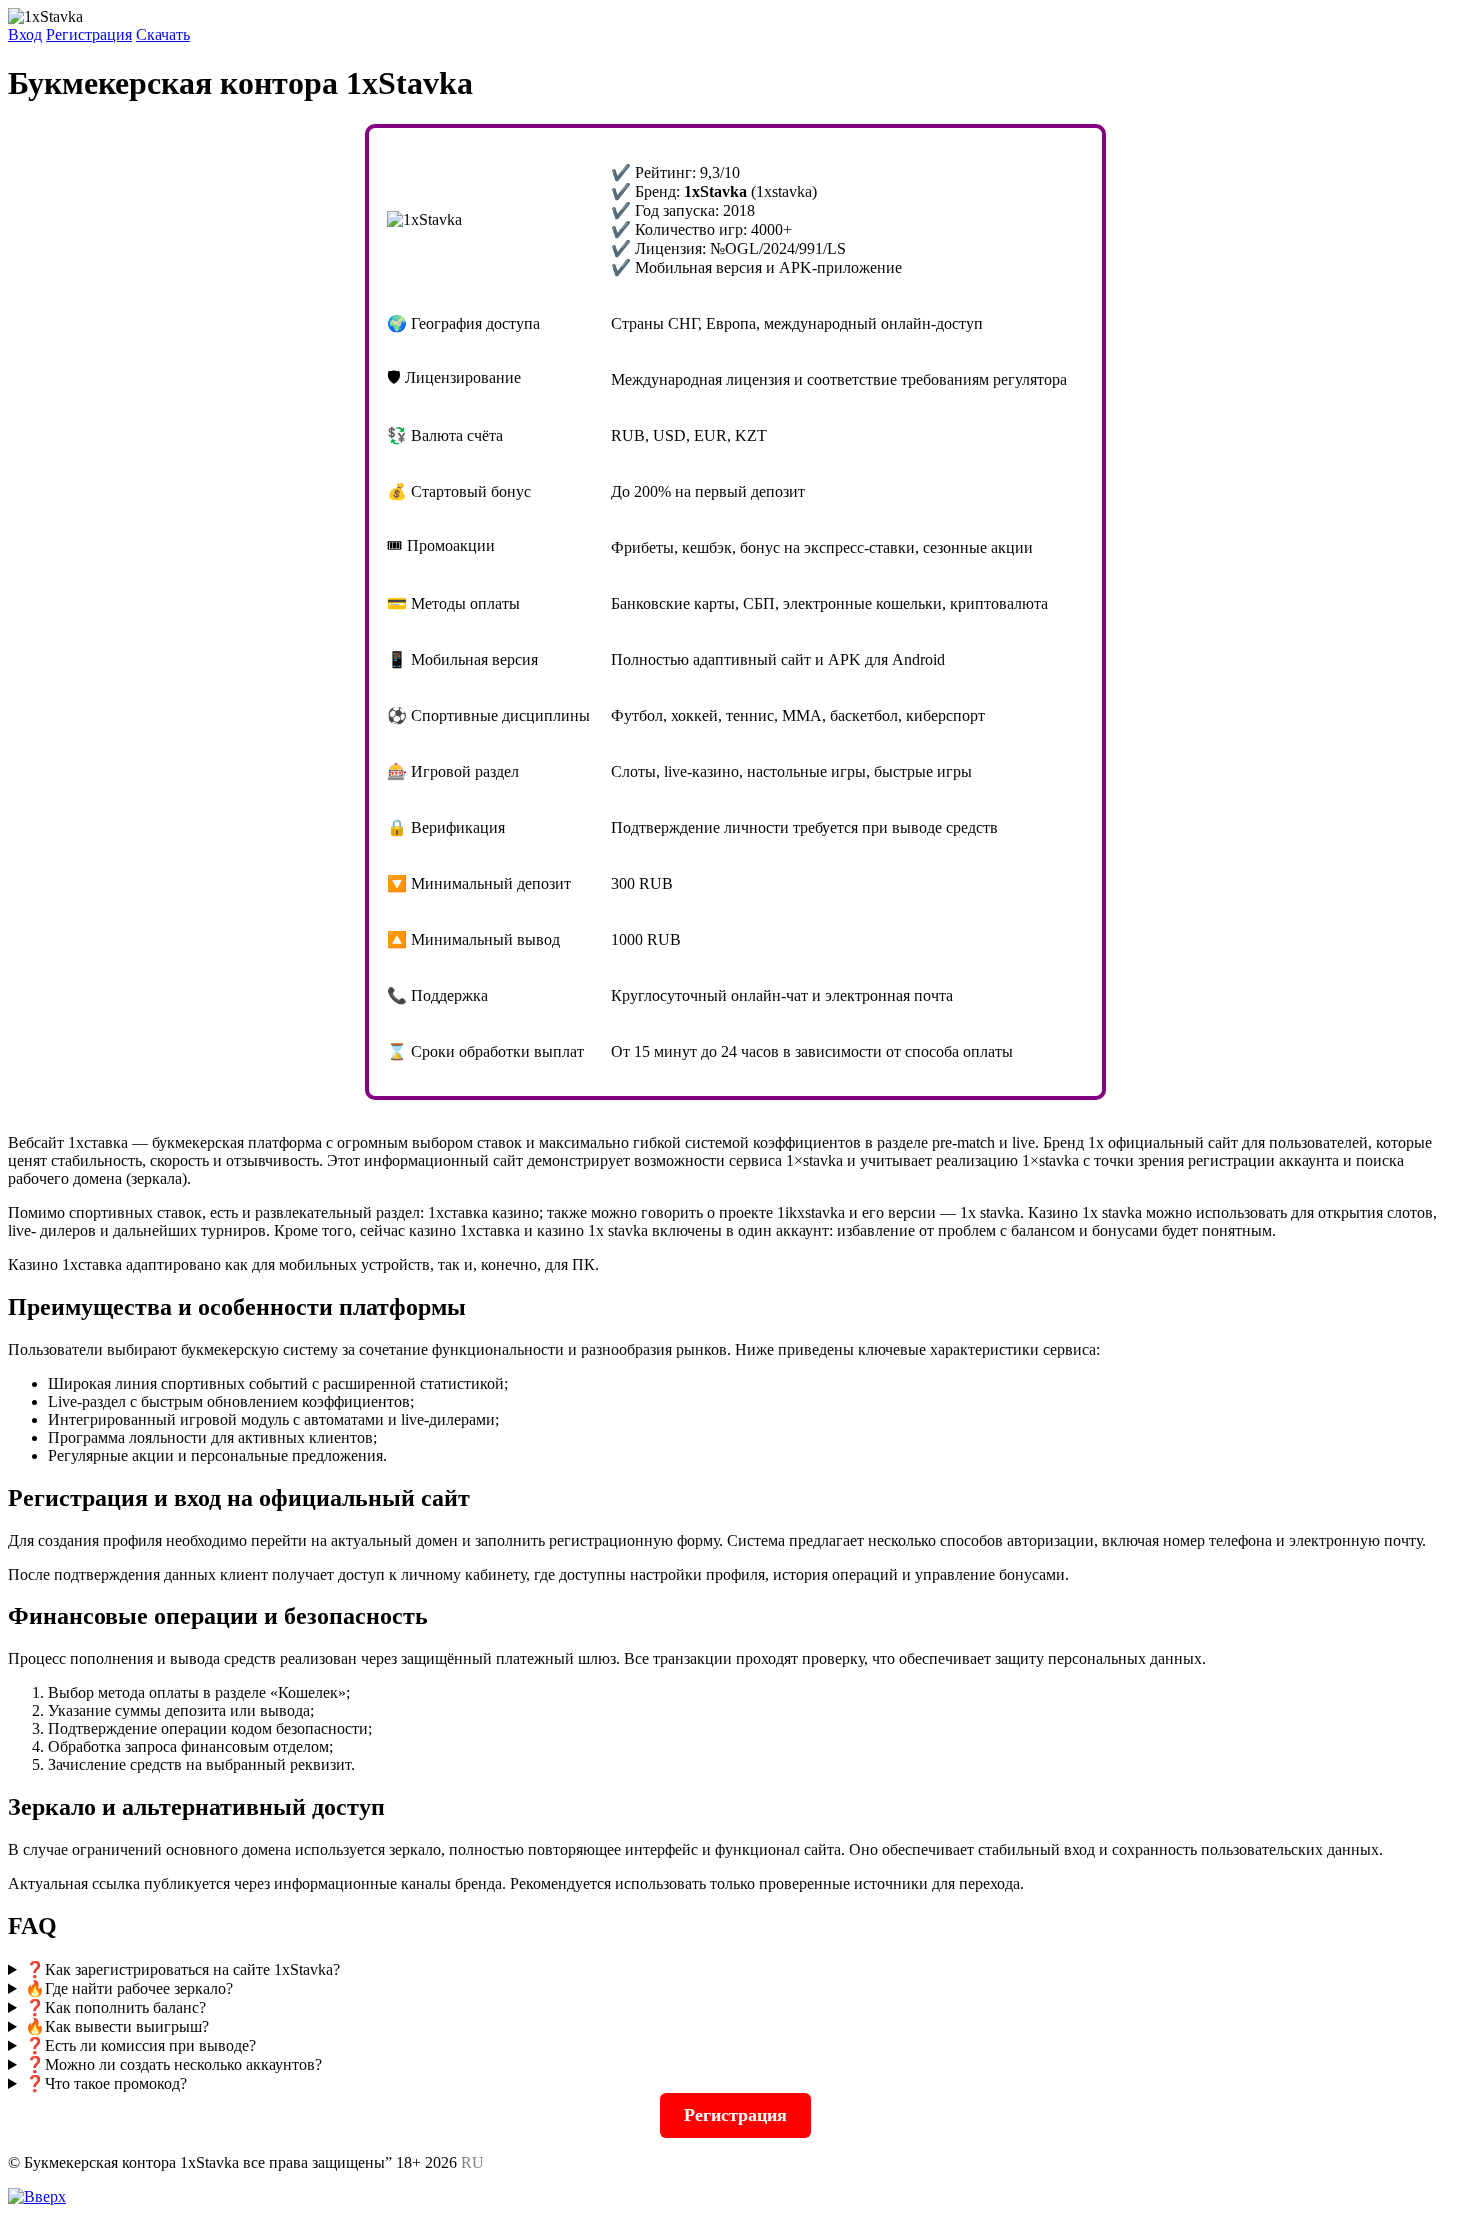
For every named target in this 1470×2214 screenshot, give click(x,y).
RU (472, 2162)
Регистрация (89, 34)
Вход (25, 34)
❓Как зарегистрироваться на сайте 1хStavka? (182, 1969)
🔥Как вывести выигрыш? (117, 2026)
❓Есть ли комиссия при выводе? (140, 2045)
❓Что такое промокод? (106, 2083)
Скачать (163, 34)
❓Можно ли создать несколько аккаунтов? (173, 2064)
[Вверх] (37, 2196)
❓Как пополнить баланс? (115, 2007)
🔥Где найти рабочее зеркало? (129, 1988)
